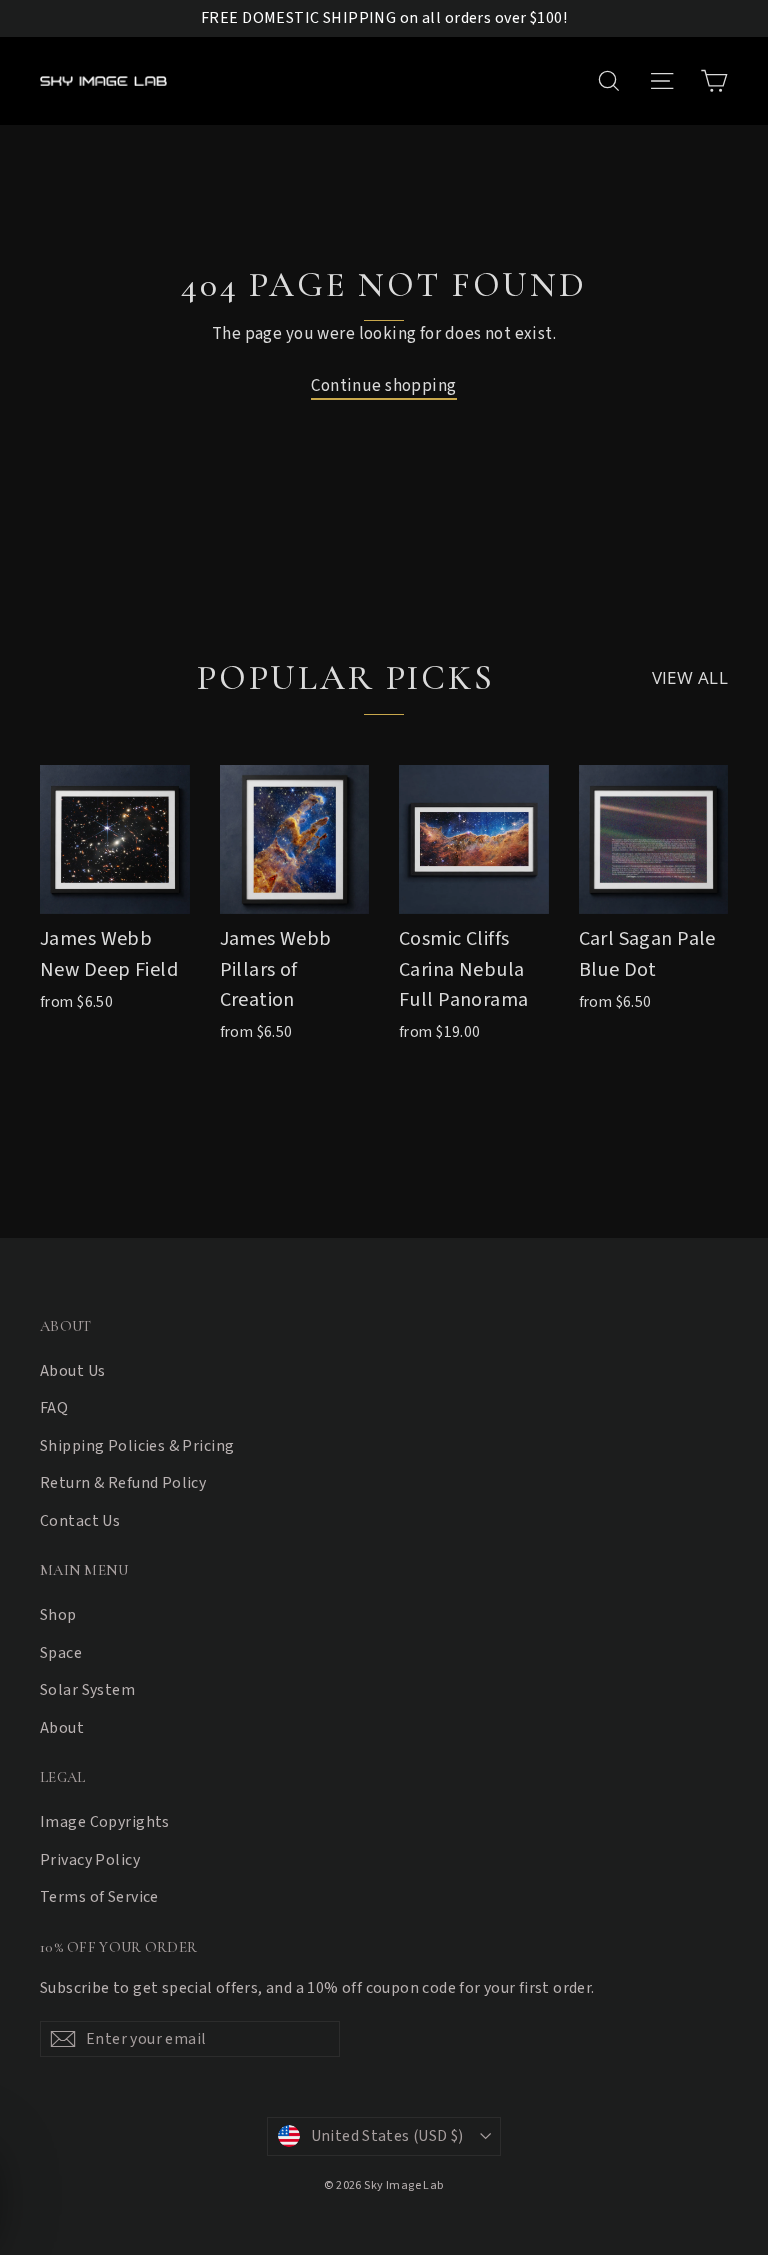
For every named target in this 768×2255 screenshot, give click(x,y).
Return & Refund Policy (123, 1483)
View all (690, 677)
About (62, 1728)
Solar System (87, 1690)
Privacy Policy (90, 1860)
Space (61, 1653)
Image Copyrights (105, 1822)
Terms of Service (99, 1897)
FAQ (54, 1408)
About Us (72, 1371)
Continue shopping (383, 386)
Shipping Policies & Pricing (137, 1446)
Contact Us (80, 1521)
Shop (58, 1615)
